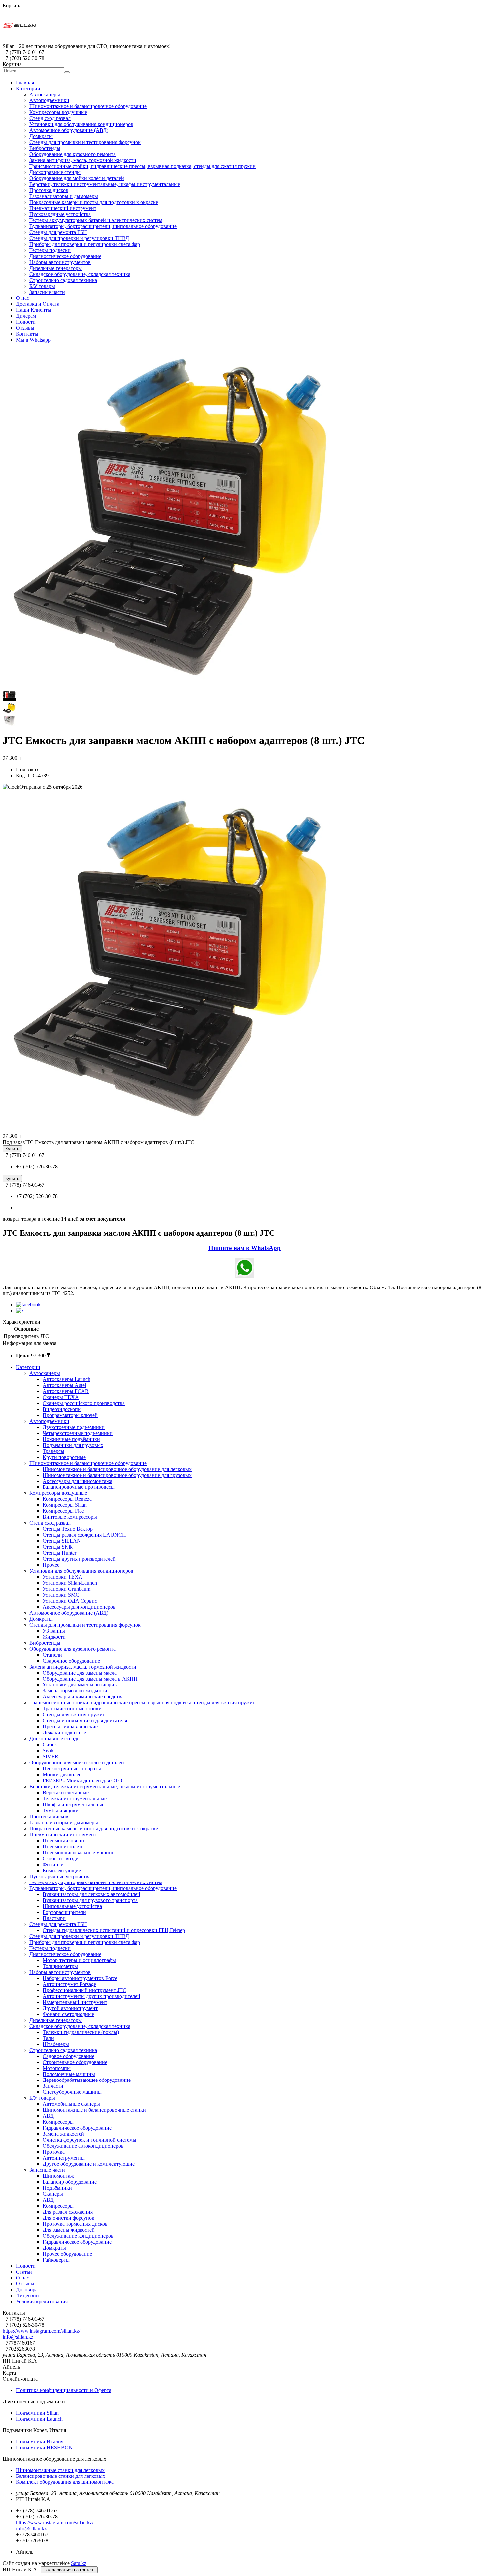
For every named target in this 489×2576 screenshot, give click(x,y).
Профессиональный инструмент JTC (84, 1990)
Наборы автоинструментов (60, 262)
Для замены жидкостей (69, 2230)
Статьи (24, 2272)
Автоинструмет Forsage (69, 1984)
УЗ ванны (54, 1631)
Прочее (51, 1565)
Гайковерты (56, 2260)
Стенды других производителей (79, 1559)
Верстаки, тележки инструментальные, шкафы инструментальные (105, 184)
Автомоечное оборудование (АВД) (69, 130)
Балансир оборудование (70, 2182)
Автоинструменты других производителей (91, 1996)
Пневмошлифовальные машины (79, 1852)
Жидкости (54, 1637)
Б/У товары (42, 286)
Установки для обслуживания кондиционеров (81, 124)
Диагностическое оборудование (65, 256)
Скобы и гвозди (61, 1858)
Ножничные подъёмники (71, 1439)
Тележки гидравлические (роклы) (81, 2032)
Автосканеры (45, 94)
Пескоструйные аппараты (72, 1769)
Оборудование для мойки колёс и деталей (77, 178)
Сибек (50, 1745)
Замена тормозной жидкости (75, 1691)
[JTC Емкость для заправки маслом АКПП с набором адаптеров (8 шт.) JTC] (173, 1129)
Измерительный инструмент (75, 2002)
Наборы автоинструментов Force (80, 1978)
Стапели (52, 1655)
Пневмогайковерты (65, 1840)
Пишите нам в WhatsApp (244, 1248)
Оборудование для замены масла (80, 1673)
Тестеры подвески (50, 250)
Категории (28, 88)
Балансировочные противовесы (79, 1487)
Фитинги (53, 1864)
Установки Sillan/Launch (70, 1583)
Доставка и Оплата (38, 304)
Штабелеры (56, 2044)
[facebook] (28, 1305)
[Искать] (67, 72)
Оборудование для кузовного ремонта (73, 154)
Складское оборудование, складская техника (80, 274)
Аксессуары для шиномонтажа (78, 1481)
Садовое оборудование (69, 2056)
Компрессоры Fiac (63, 1511)
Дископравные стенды (55, 172)
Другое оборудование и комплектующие (89, 2164)
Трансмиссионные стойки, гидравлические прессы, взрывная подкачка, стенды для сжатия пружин (143, 166)
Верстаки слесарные (66, 1792)
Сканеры (53, 2194)
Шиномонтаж (58, 2176)
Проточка (54, 2152)
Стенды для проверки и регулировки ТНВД (79, 238)
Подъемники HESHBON (44, 2447)
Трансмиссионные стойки (72, 1709)
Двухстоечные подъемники (74, 1427)
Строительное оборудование (75, 2062)
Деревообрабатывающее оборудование (87, 2080)
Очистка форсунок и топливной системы (89, 2140)
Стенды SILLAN (62, 1541)
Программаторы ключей (70, 1415)
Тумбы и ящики (61, 1810)
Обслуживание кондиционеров (78, 2236)
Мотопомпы (57, 2068)
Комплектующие (62, 1870)
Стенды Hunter (59, 1553)
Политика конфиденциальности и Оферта (64, 2390)
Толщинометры (60, 1966)
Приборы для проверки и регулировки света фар (85, 244)
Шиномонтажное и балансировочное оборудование (88, 106)
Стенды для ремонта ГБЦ (58, 232)
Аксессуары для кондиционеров (79, 1607)
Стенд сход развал (50, 118)
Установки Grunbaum (67, 1589)
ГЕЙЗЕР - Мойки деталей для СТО (82, 1781)
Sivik (48, 1751)
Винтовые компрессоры (70, 1517)
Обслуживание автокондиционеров (83, 2146)
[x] (20, 1311)
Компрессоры (58, 2122)
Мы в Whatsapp (33, 340)
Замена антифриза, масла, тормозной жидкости (83, 160)
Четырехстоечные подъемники (78, 1433)
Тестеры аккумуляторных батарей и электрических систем (96, 220)
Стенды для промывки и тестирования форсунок (85, 142)
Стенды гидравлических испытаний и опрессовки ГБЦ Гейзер (114, 1930)
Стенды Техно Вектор (68, 1529)
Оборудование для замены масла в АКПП (90, 1679)
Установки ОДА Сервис (70, 1601)
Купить (12, 1149)
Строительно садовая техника (63, 280)
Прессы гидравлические (70, 1727)
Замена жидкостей (63, 2134)
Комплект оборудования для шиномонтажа (65, 2482)
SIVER (50, 1757)
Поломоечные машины (69, 2074)
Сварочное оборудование (71, 1661)
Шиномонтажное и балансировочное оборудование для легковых (117, 1469)
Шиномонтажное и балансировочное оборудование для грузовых (117, 1475)
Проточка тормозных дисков (75, 2224)
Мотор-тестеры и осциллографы (79, 1960)
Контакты (27, 334)
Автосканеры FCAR (66, 1391)
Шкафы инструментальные (74, 1804)
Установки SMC (61, 1595)
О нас (22, 298)
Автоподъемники (49, 100)
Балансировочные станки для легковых (61, 2476)
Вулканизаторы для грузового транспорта (90, 1900)
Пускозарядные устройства (60, 214)
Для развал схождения (68, 2212)
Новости (26, 322)
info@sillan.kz (18, 2337)
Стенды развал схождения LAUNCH (84, 1535)
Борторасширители (64, 1912)
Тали (48, 2038)
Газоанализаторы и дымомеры (64, 196)
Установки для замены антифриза (81, 1685)
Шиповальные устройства (72, 1906)
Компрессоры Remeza (67, 1499)
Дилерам (26, 316)
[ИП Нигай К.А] (19, 40)
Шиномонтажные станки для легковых (60, 2470)
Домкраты (41, 136)
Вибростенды (45, 148)
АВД (48, 2116)
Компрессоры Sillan (65, 1505)
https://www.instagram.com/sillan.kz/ (41, 2331)
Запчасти (53, 2086)
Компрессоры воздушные (58, 112)
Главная (25, 82)
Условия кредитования (42, 2302)
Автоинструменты (64, 2158)
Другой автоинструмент (70, 2008)
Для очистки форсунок (69, 2218)
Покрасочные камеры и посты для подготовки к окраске (94, 202)
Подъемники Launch (39, 2419)
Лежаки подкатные (64, 1733)
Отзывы (25, 328)
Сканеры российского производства (84, 1403)
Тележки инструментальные (75, 1798)
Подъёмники (57, 2188)
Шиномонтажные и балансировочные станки (94, 2110)
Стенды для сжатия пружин (74, 1715)
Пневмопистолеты (64, 1846)
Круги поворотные (64, 1457)
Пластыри (54, 1918)
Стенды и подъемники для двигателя (85, 1721)
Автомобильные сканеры (71, 2104)
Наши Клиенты (34, 310)
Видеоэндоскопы (62, 1409)
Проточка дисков (49, 190)
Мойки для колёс (62, 1775)
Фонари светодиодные (68, 2014)
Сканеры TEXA (61, 1397)
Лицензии (27, 2296)
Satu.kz (79, 2563)
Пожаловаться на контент (69, 2570)
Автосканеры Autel (64, 1385)
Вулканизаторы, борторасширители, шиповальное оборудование (103, 226)
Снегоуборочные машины (72, 2092)
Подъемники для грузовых (73, 1445)
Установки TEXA (63, 1577)
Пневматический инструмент (63, 208)
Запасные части (47, 292)
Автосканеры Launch (67, 1379)
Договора (27, 2290)
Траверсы (53, 1451)
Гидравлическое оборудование (77, 2128)
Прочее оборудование (67, 2254)
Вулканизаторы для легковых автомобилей (91, 1894)
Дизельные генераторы (56, 268)
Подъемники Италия (40, 2441)
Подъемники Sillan (37, 2413)
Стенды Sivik (58, 1547)
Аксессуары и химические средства (83, 1697)
